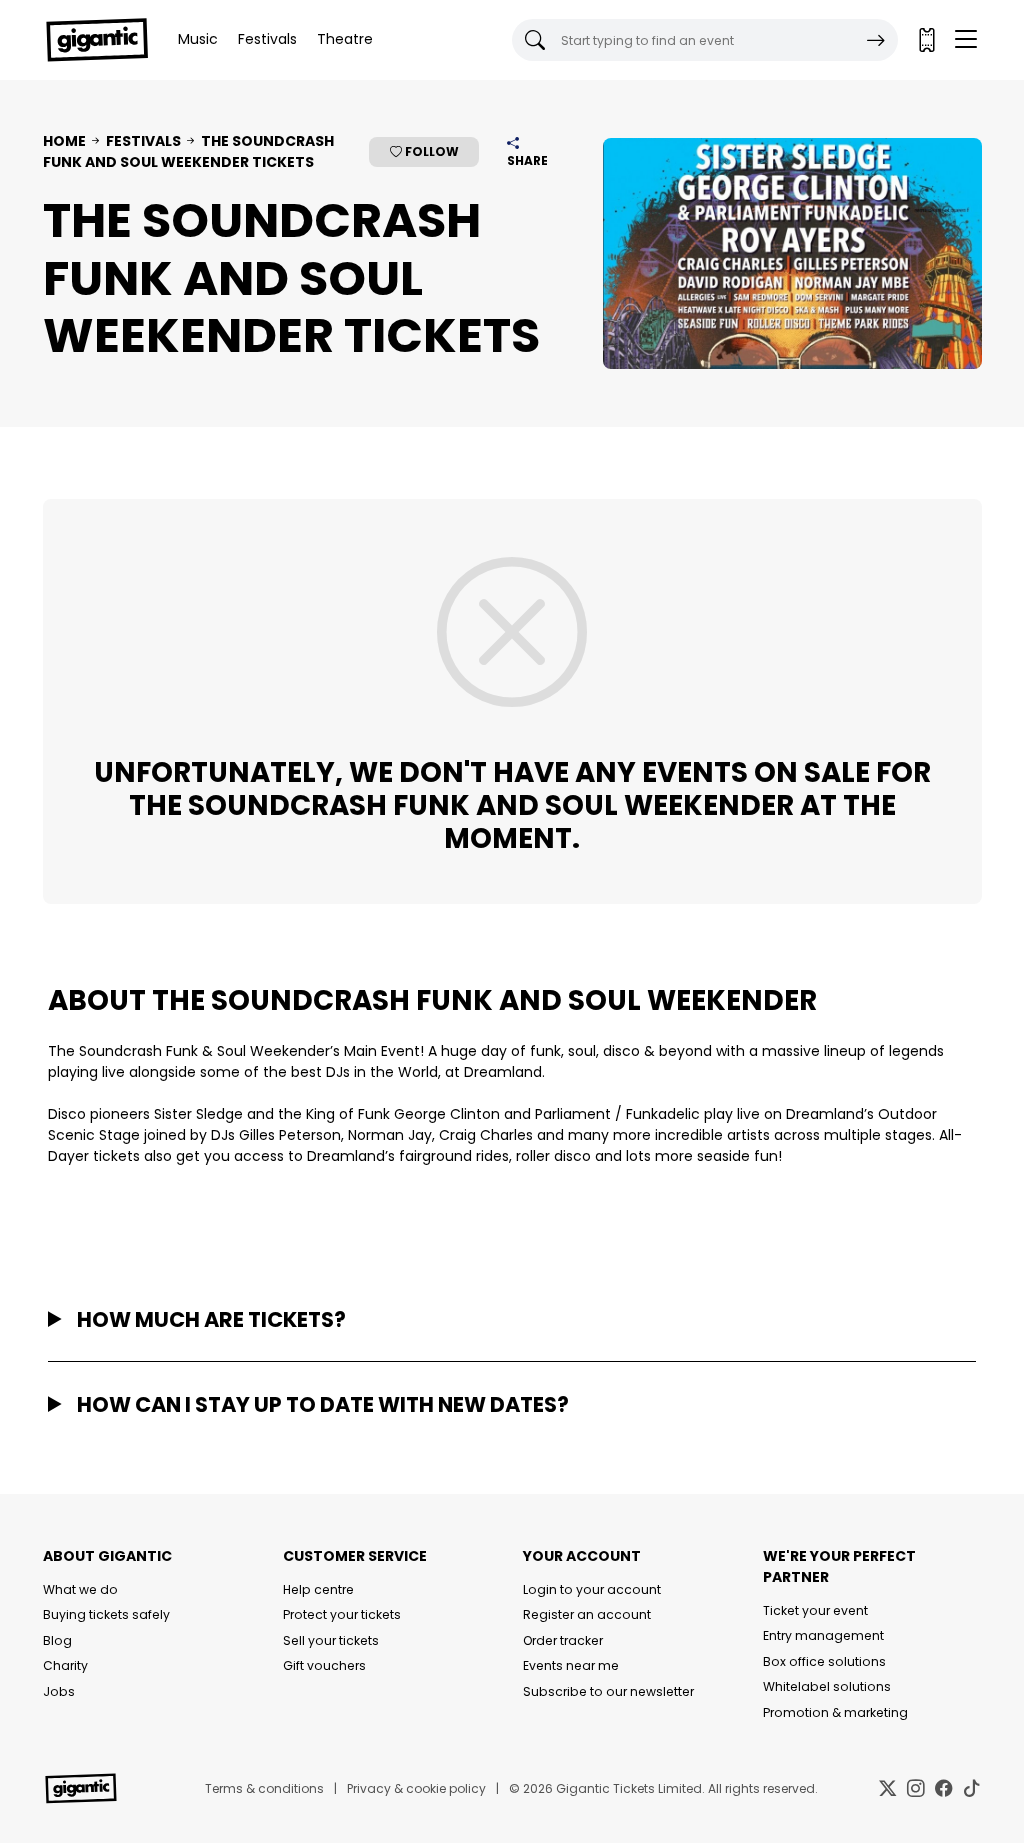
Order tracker (563, 1640)
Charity (65, 1665)
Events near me (571, 1665)
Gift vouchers (324, 1665)
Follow (430, 151)
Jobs (59, 1691)
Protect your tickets (342, 1614)
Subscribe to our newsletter (608, 1691)
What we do (80, 1589)
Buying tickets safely (106, 1614)
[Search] (876, 40)
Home (64, 141)
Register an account (587, 1614)
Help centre (318, 1589)
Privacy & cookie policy (416, 1788)
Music (198, 39)
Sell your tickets (331, 1640)
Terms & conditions (264, 1788)
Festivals (267, 39)
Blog (57, 1640)
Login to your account (592, 1589)
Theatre (345, 39)
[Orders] (926, 40)
